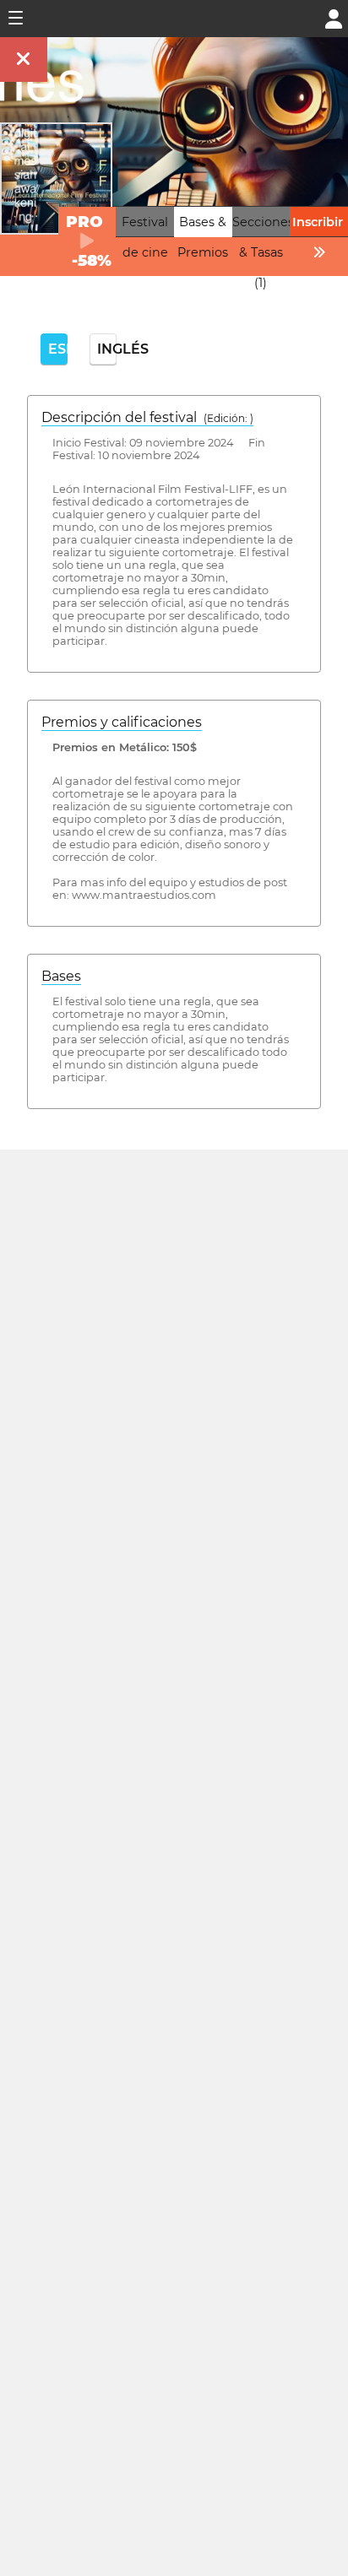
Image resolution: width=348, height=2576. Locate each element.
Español (58, 349)
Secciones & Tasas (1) (263, 252)
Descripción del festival (147, 417)
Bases (61, 976)
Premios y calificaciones (122, 722)
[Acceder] (334, 17)
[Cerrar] (24, 60)
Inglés (107, 349)
